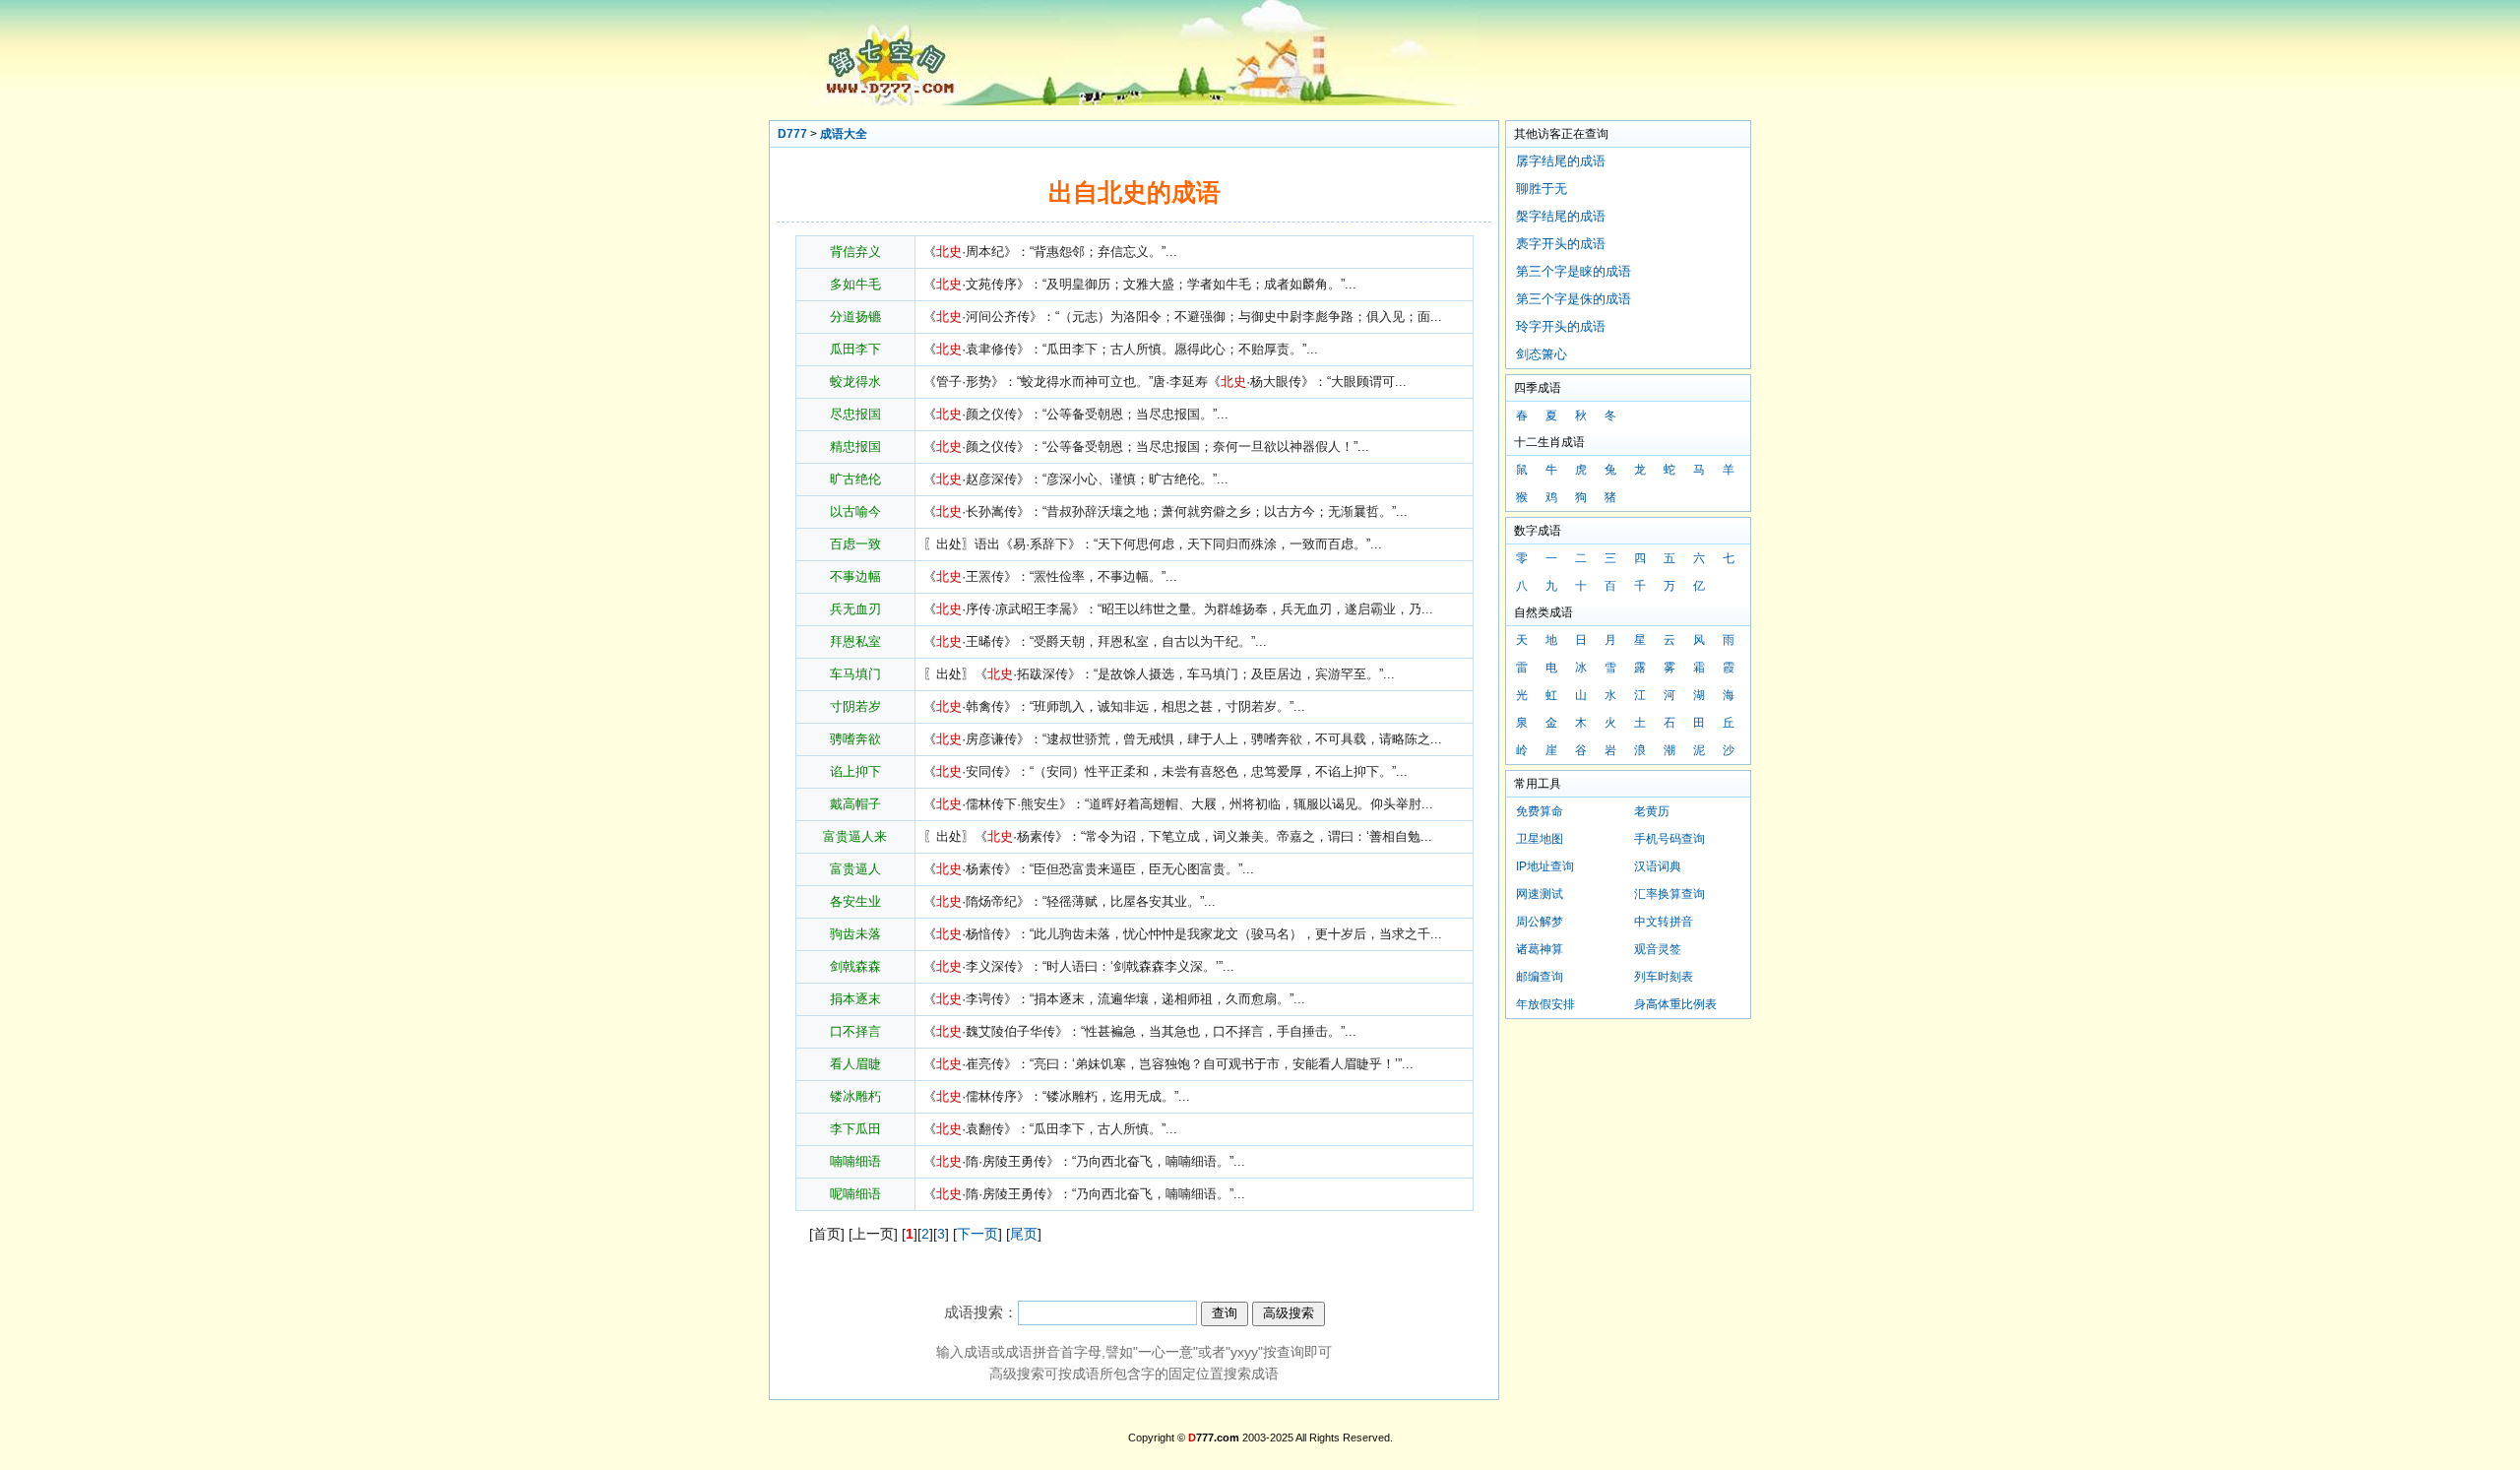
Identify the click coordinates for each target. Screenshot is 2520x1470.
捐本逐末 (855, 999)
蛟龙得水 (855, 382)
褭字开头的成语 (1561, 244)
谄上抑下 (855, 771)
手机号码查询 (1669, 839)
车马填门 (855, 674)
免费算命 (1540, 811)
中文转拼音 (1664, 922)
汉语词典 (1658, 866)
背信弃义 (855, 252)
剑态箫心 (1542, 354)
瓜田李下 (855, 349)
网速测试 (1540, 894)
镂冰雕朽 (855, 1096)
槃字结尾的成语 (1561, 216)
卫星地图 (1540, 839)
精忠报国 (855, 447)
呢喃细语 (855, 1194)
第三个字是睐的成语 (1574, 271)
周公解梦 (1540, 922)
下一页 (977, 1234)
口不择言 (855, 1031)
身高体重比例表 (1675, 1004)
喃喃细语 (855, 1161)
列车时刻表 (1664, 977)
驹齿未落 (855, 934)
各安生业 (855, 901)
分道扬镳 (855, 317)
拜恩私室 (855, 641)
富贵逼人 (855, 869)
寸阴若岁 (855, 706)
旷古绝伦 (855, 479)
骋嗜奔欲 (855, 739)
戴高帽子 (855, 804)
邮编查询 (1540, 977)
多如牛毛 (855, 284)
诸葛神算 (1540, 949)
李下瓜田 (855, 1129)
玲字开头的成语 (1561, 326)
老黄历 (1652, 811)
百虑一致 (855, 544)
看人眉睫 (855, 1064)
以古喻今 (855, 511)
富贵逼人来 (855, 836)
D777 (792, 134)
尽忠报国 (855, 414)
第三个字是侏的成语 (1574, 299)
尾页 (1024, 1234)
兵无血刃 (855, 609)
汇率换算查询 (1669, 894)
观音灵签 (1658, 949)
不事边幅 (855, 576)
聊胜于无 (1542, 189)
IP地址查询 (1545, 866)
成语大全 (844, 134)
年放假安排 (1545, 1004)
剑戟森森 (855, 966)
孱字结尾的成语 (1561, 161)
